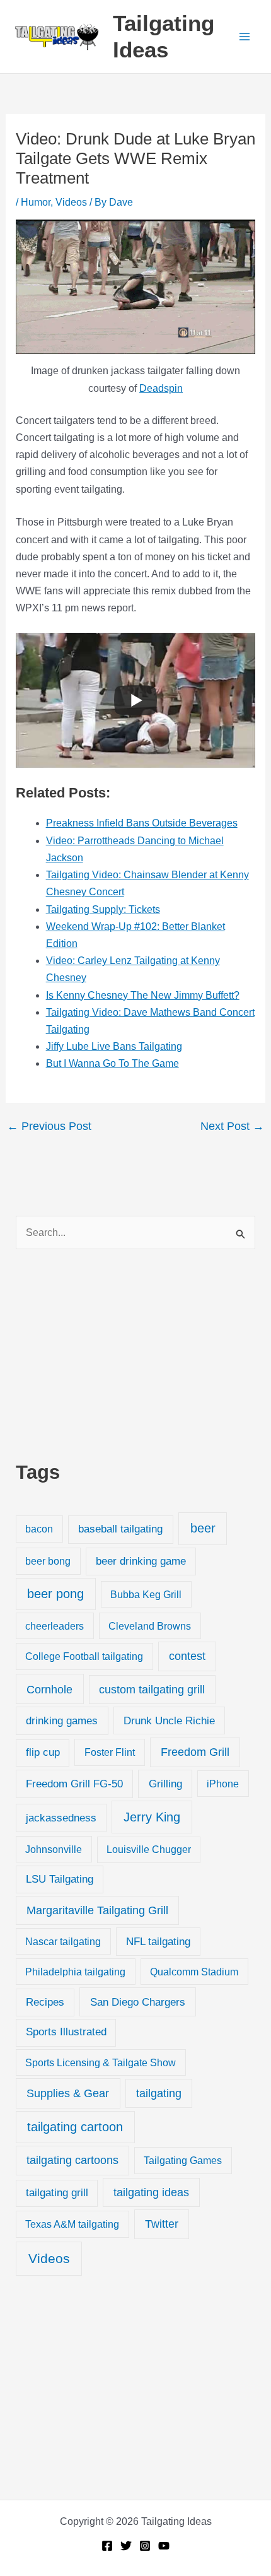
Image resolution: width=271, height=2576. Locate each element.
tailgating (159, 2093)
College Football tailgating (84, 1656)
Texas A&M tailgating (72, 2224)
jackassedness (61, 1818)
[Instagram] (145, 2546)
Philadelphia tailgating (75, 1972)
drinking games (62, 1720)
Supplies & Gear (68, 2093)
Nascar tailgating (63, 1941)
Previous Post (49, 1126)
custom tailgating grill (152, 1690)
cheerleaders (55, 1626)
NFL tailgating (158, 1942)
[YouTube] (164, 2546)
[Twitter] (126, 2546)
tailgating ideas (151, 2192)
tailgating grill (57, 2193)
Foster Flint (110, 1752)
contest (187, 1656)
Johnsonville (54, 1849)
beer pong (55, 1594)
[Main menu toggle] (245, 37)
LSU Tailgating (60, 1879)
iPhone (223, 1784)
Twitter (162, 2224)
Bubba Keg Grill (146, 1594)
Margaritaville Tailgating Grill (97, 1910)
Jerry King (152, 1817)
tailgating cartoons (72, 2160)
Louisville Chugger (149, 1850)
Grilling (165, 1784)
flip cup (43, 1752)
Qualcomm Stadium (194, 1972)
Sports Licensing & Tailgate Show (101, 2062)
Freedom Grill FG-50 (74, 1784)
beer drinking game (141, 1561)
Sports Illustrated (66, 2032)
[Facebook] (107, 2546)
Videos (71, 202)
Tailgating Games (183, 2160)
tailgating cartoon (75, 2127)
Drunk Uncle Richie (169, 1721)
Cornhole (49, 1689)
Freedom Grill (195, 1752)
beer (203, 1528)
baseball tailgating (120, 1529)
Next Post (232, 1126)
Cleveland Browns (150, 1626)
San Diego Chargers (138, 2002)
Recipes (45, 2002)
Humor (36, 202)
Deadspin (161, 388)
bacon (39, 1529)
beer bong (48, 1561)
